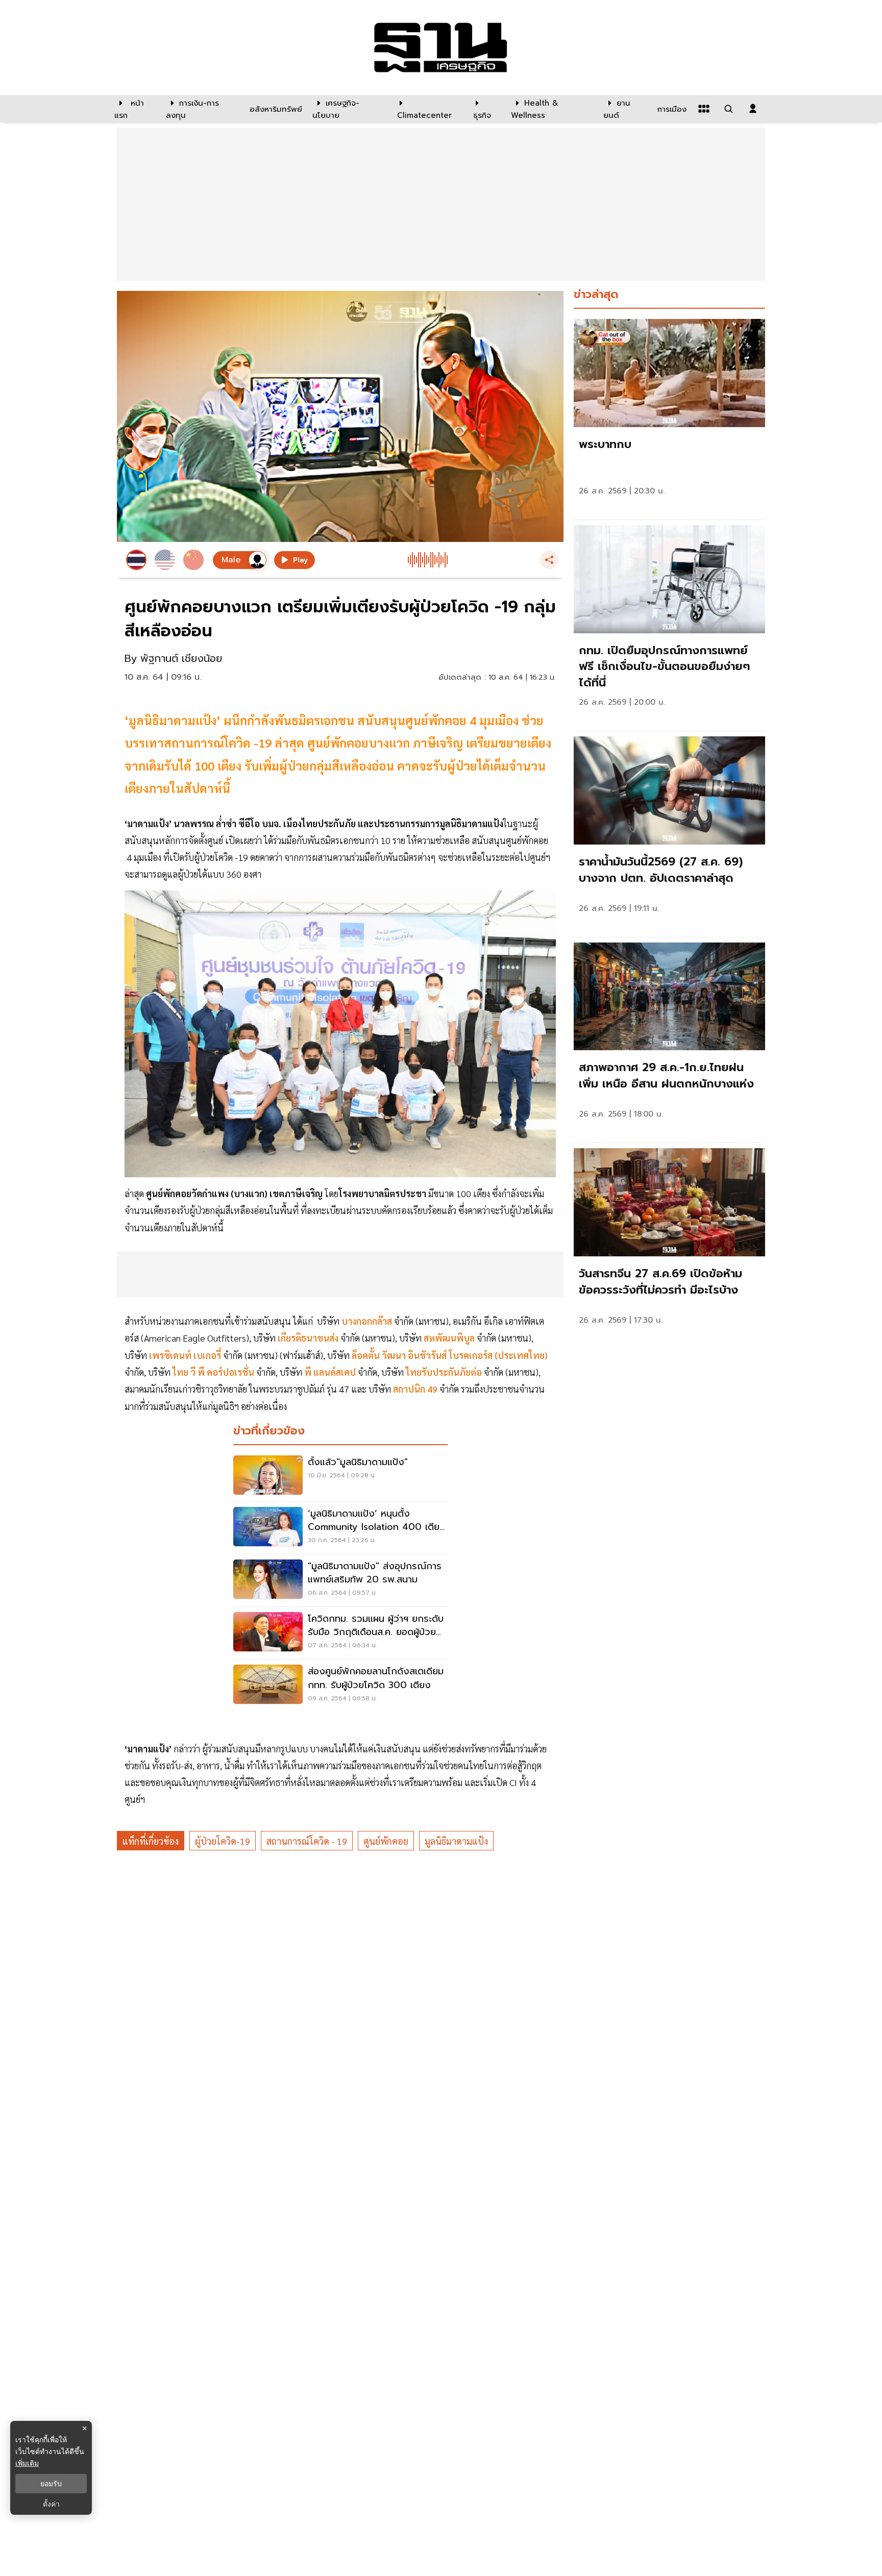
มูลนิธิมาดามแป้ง (456, 1841)
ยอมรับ (51, 2484)
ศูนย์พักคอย (386, 1841)
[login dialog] (753, 109)
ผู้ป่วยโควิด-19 (223, 1841)
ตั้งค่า (51, 2504)
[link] (669, 417)
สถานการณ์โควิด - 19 (307, 1841)
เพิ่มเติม (27, 2463)
